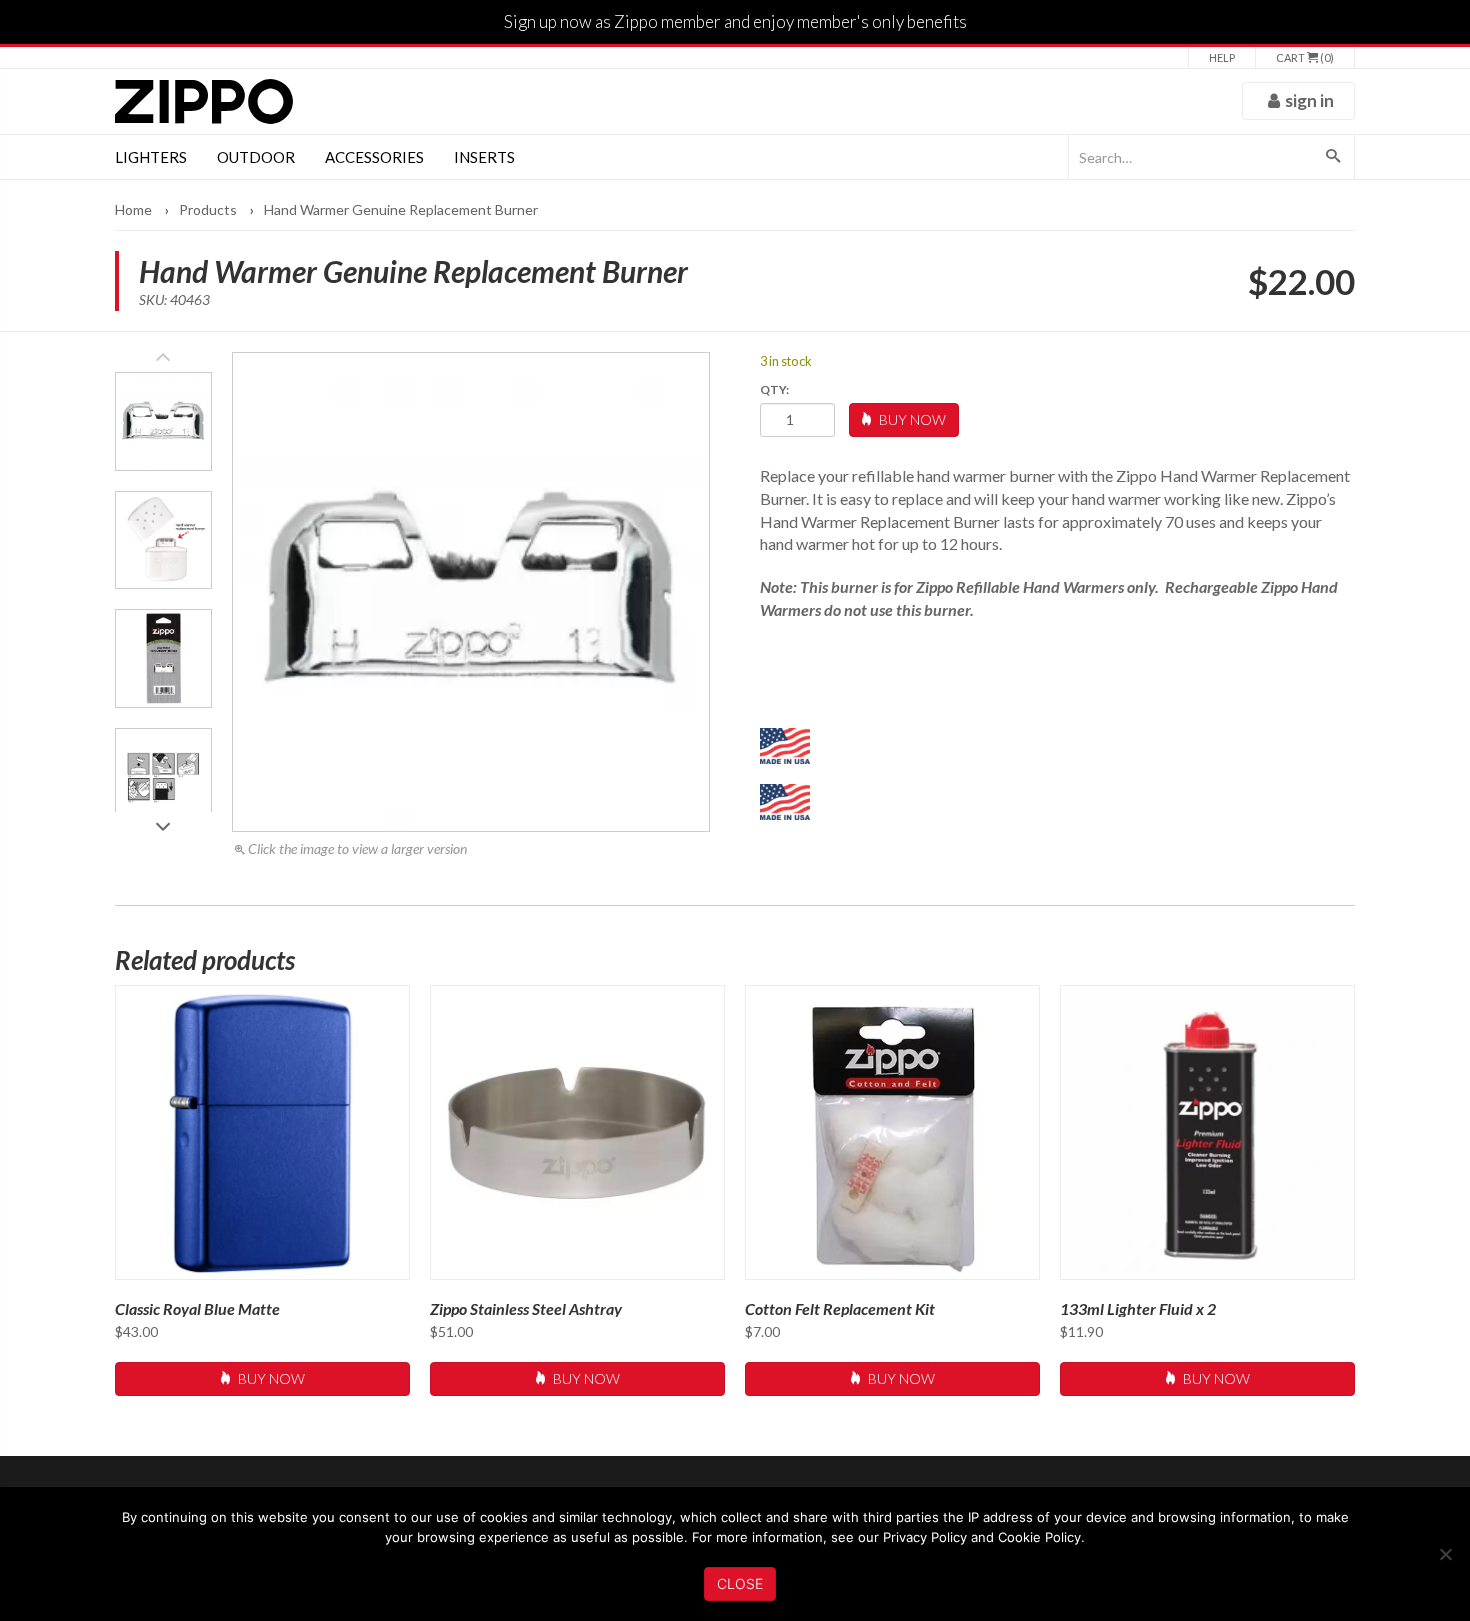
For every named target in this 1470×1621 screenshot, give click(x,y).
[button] (163, 821)
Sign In (1309, 100)
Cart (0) (1305, 57)
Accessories (374, 157)
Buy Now (911, 419)
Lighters (151, 157)
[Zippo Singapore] (204, 101)
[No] (1445, 1554)
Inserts (484, 157)
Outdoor (256, 157)
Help (1222, 57)
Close (740, 1583)
